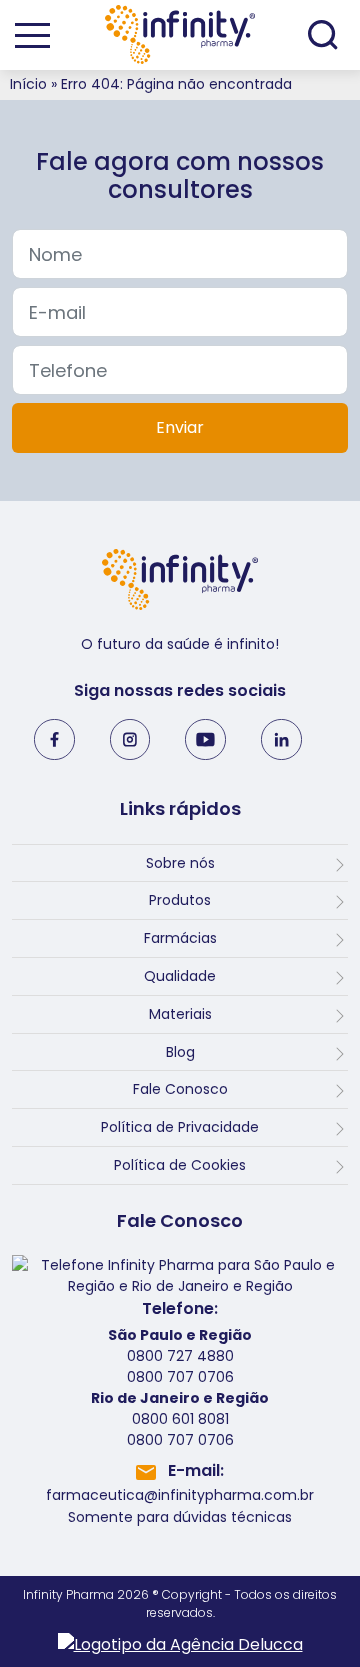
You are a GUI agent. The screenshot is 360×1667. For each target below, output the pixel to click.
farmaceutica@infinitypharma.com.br (180, 1495)
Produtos (180, 900)
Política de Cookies (180, 1165)
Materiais (180, 1014)
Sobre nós (180, 863)
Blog (180, 1052)
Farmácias (180, 938)
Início (28, 84)
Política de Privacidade (180, 1127)
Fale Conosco (180, 1089)
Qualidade (180, 976)
